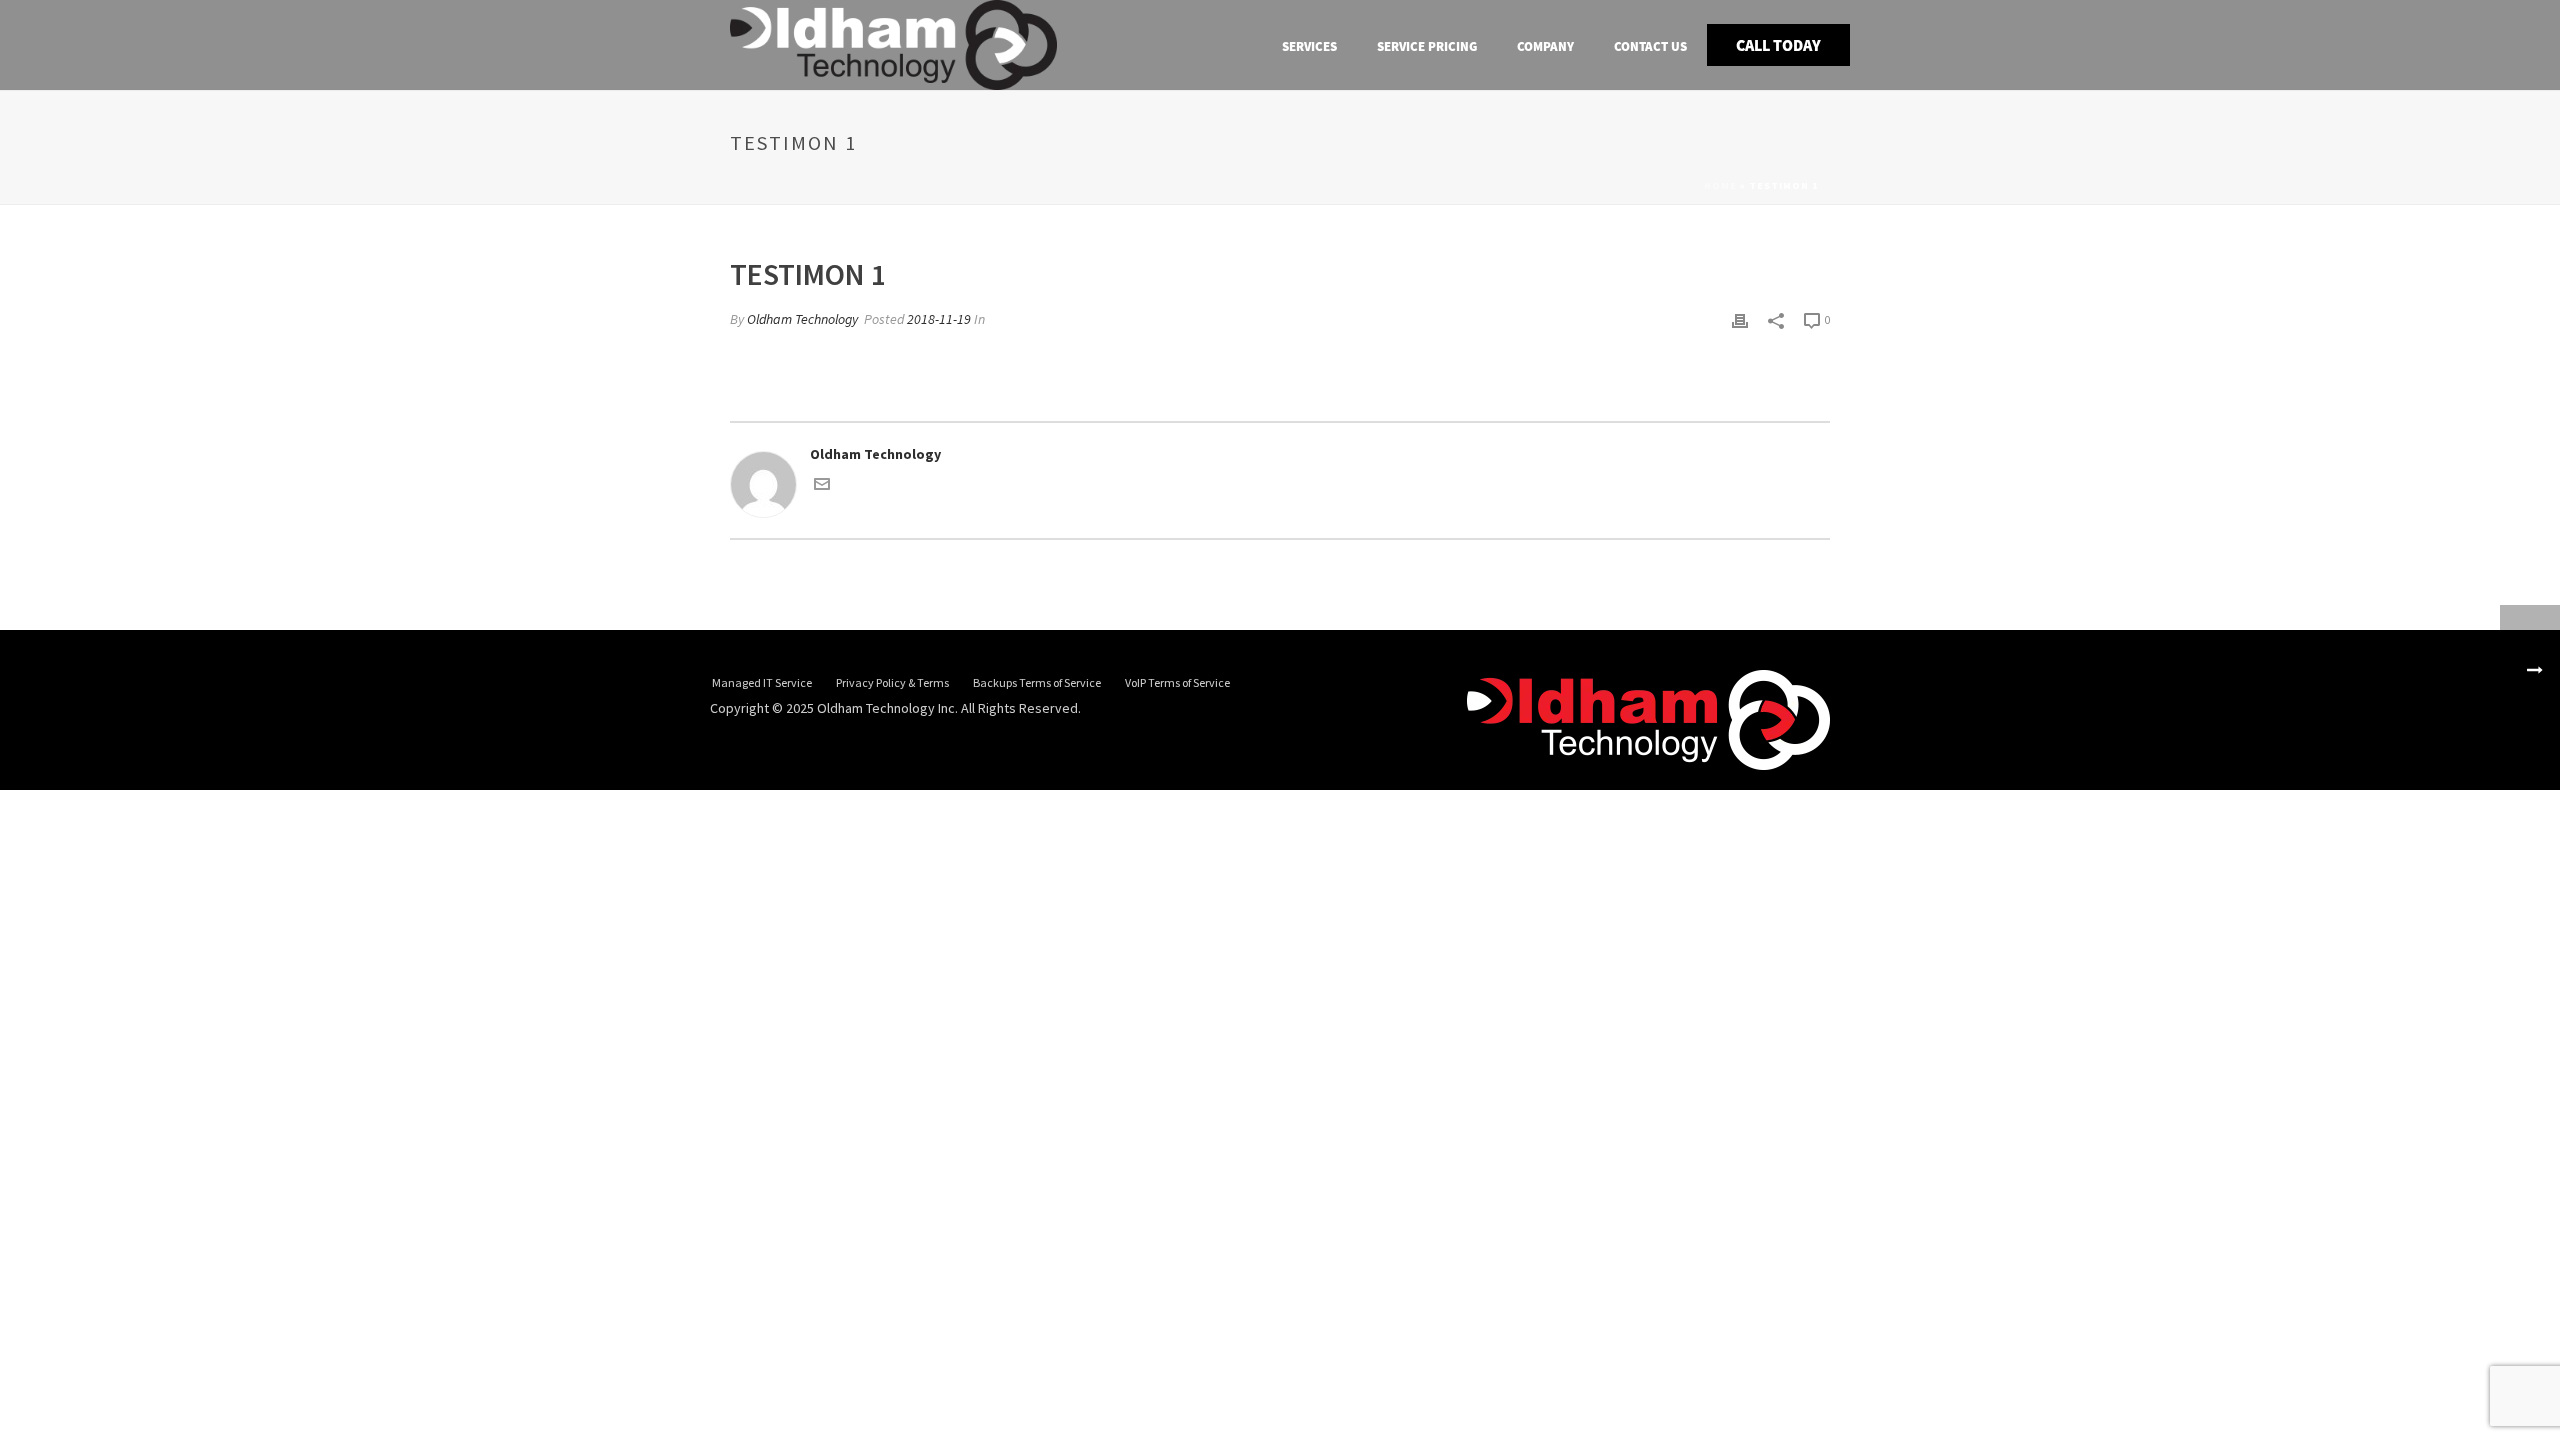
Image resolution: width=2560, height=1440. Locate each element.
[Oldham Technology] (1648, 719)
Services (1309, 46)
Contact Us (1650, 46)
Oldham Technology (802, 319)
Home (1720, 185)
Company (1545, 46)
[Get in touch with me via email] (822, 487)
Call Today (1778, 45)
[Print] (1740, 319)
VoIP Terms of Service (1177, 682)
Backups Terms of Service (1037, 682)
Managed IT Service (762, 682)
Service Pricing (1427, 46)
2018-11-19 (939, 319)
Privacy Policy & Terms (892, 682)
